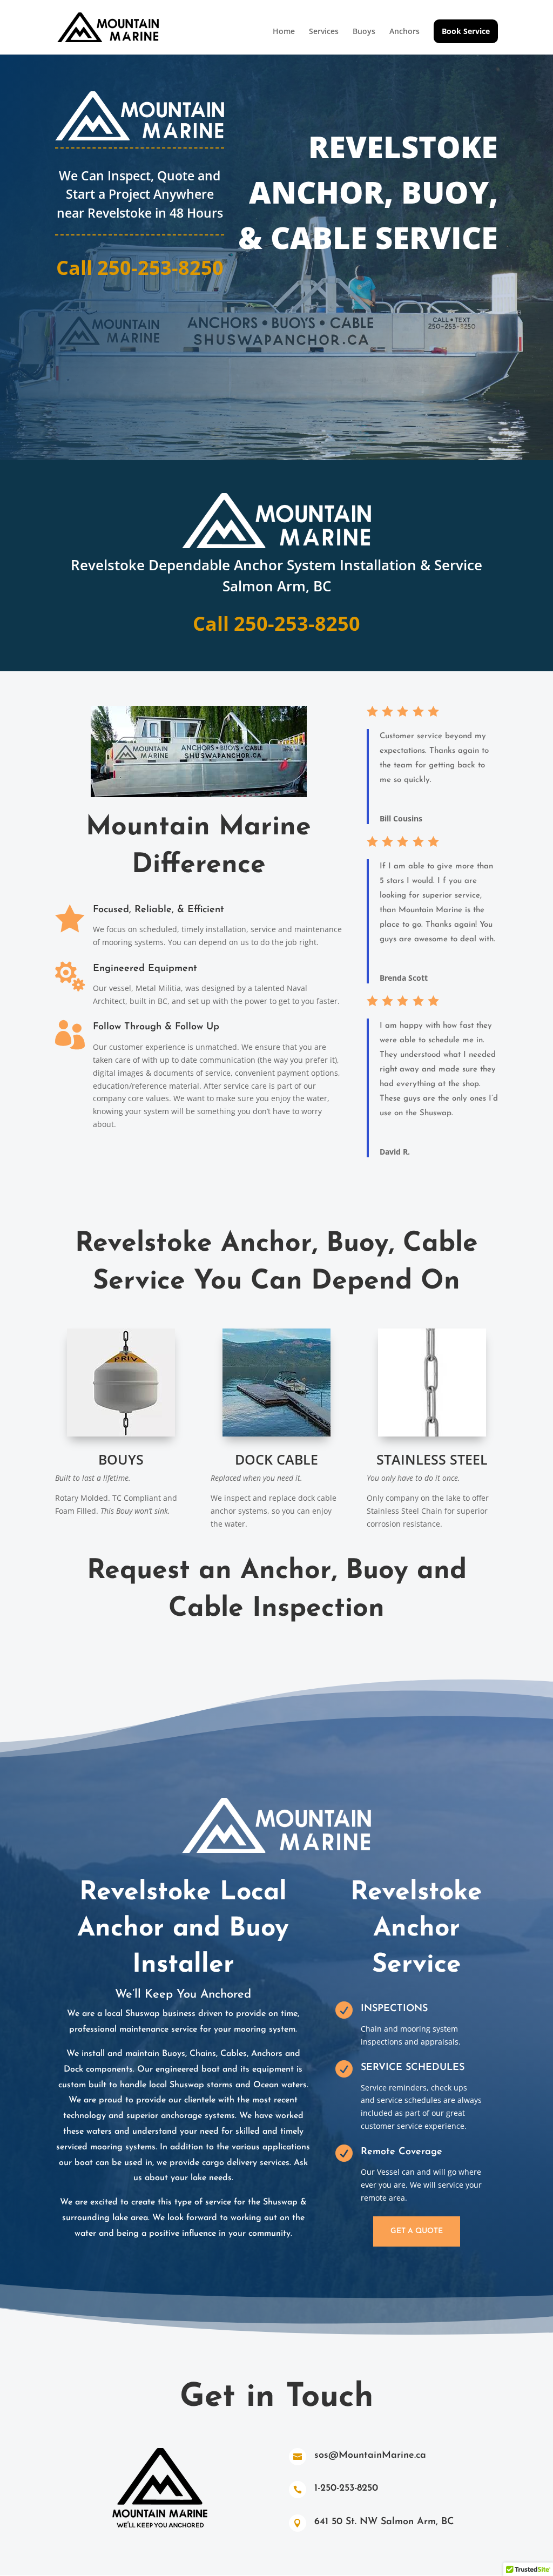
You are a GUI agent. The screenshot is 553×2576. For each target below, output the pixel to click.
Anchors (404, 32)
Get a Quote (417, 2231)
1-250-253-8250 (346, 2489)
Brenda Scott (404, 978)
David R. (395, 1152)
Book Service (466, 31)
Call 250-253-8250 (140, 268)
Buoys (364, 32)
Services (324, 32)
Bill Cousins (401, 818)
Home (284, 32)
